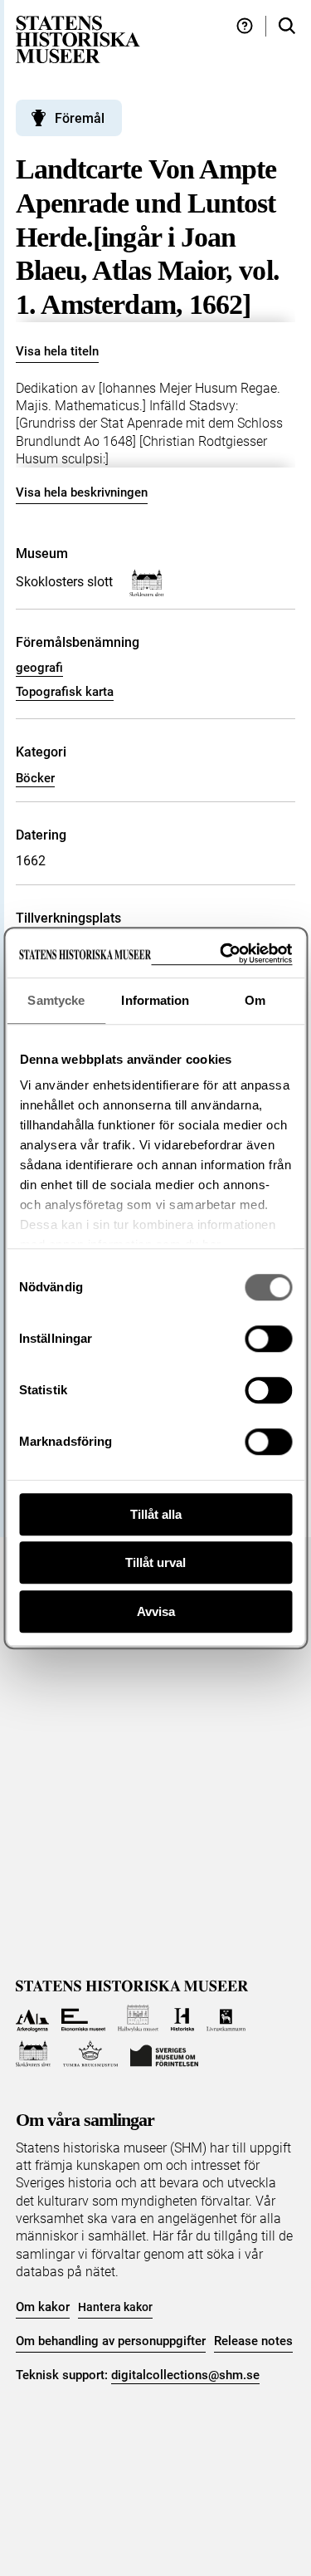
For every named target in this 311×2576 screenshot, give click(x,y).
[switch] (268, 1339)
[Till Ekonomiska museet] (83, 2018)
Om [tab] (255, 1000)
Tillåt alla (156, 1514)
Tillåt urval (155, 1562)
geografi (39, 668)
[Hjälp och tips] (245, 26)
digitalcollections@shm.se (185, 2375)
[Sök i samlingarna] (287, 26)
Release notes (253, 2341)
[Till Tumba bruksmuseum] (90, 2054)
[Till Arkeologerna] (33, 2018)
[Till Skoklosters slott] (34, 2054)
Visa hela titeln (57, 351)
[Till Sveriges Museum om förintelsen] (164, 2054)
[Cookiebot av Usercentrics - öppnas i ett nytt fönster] (221, 954)
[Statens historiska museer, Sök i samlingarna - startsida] (78, 39)
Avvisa (156, 1611)
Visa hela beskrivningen (82, 492)
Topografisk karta (65, 692)
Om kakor (43, 2307)
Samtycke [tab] (56, 1000)
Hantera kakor (115, 2307)
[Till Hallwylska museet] (138, 2018)
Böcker (35, 778)
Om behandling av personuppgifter (111, 2341)
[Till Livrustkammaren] (226, 2018)
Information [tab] (155, 1000)
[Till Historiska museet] (182, 2018)
